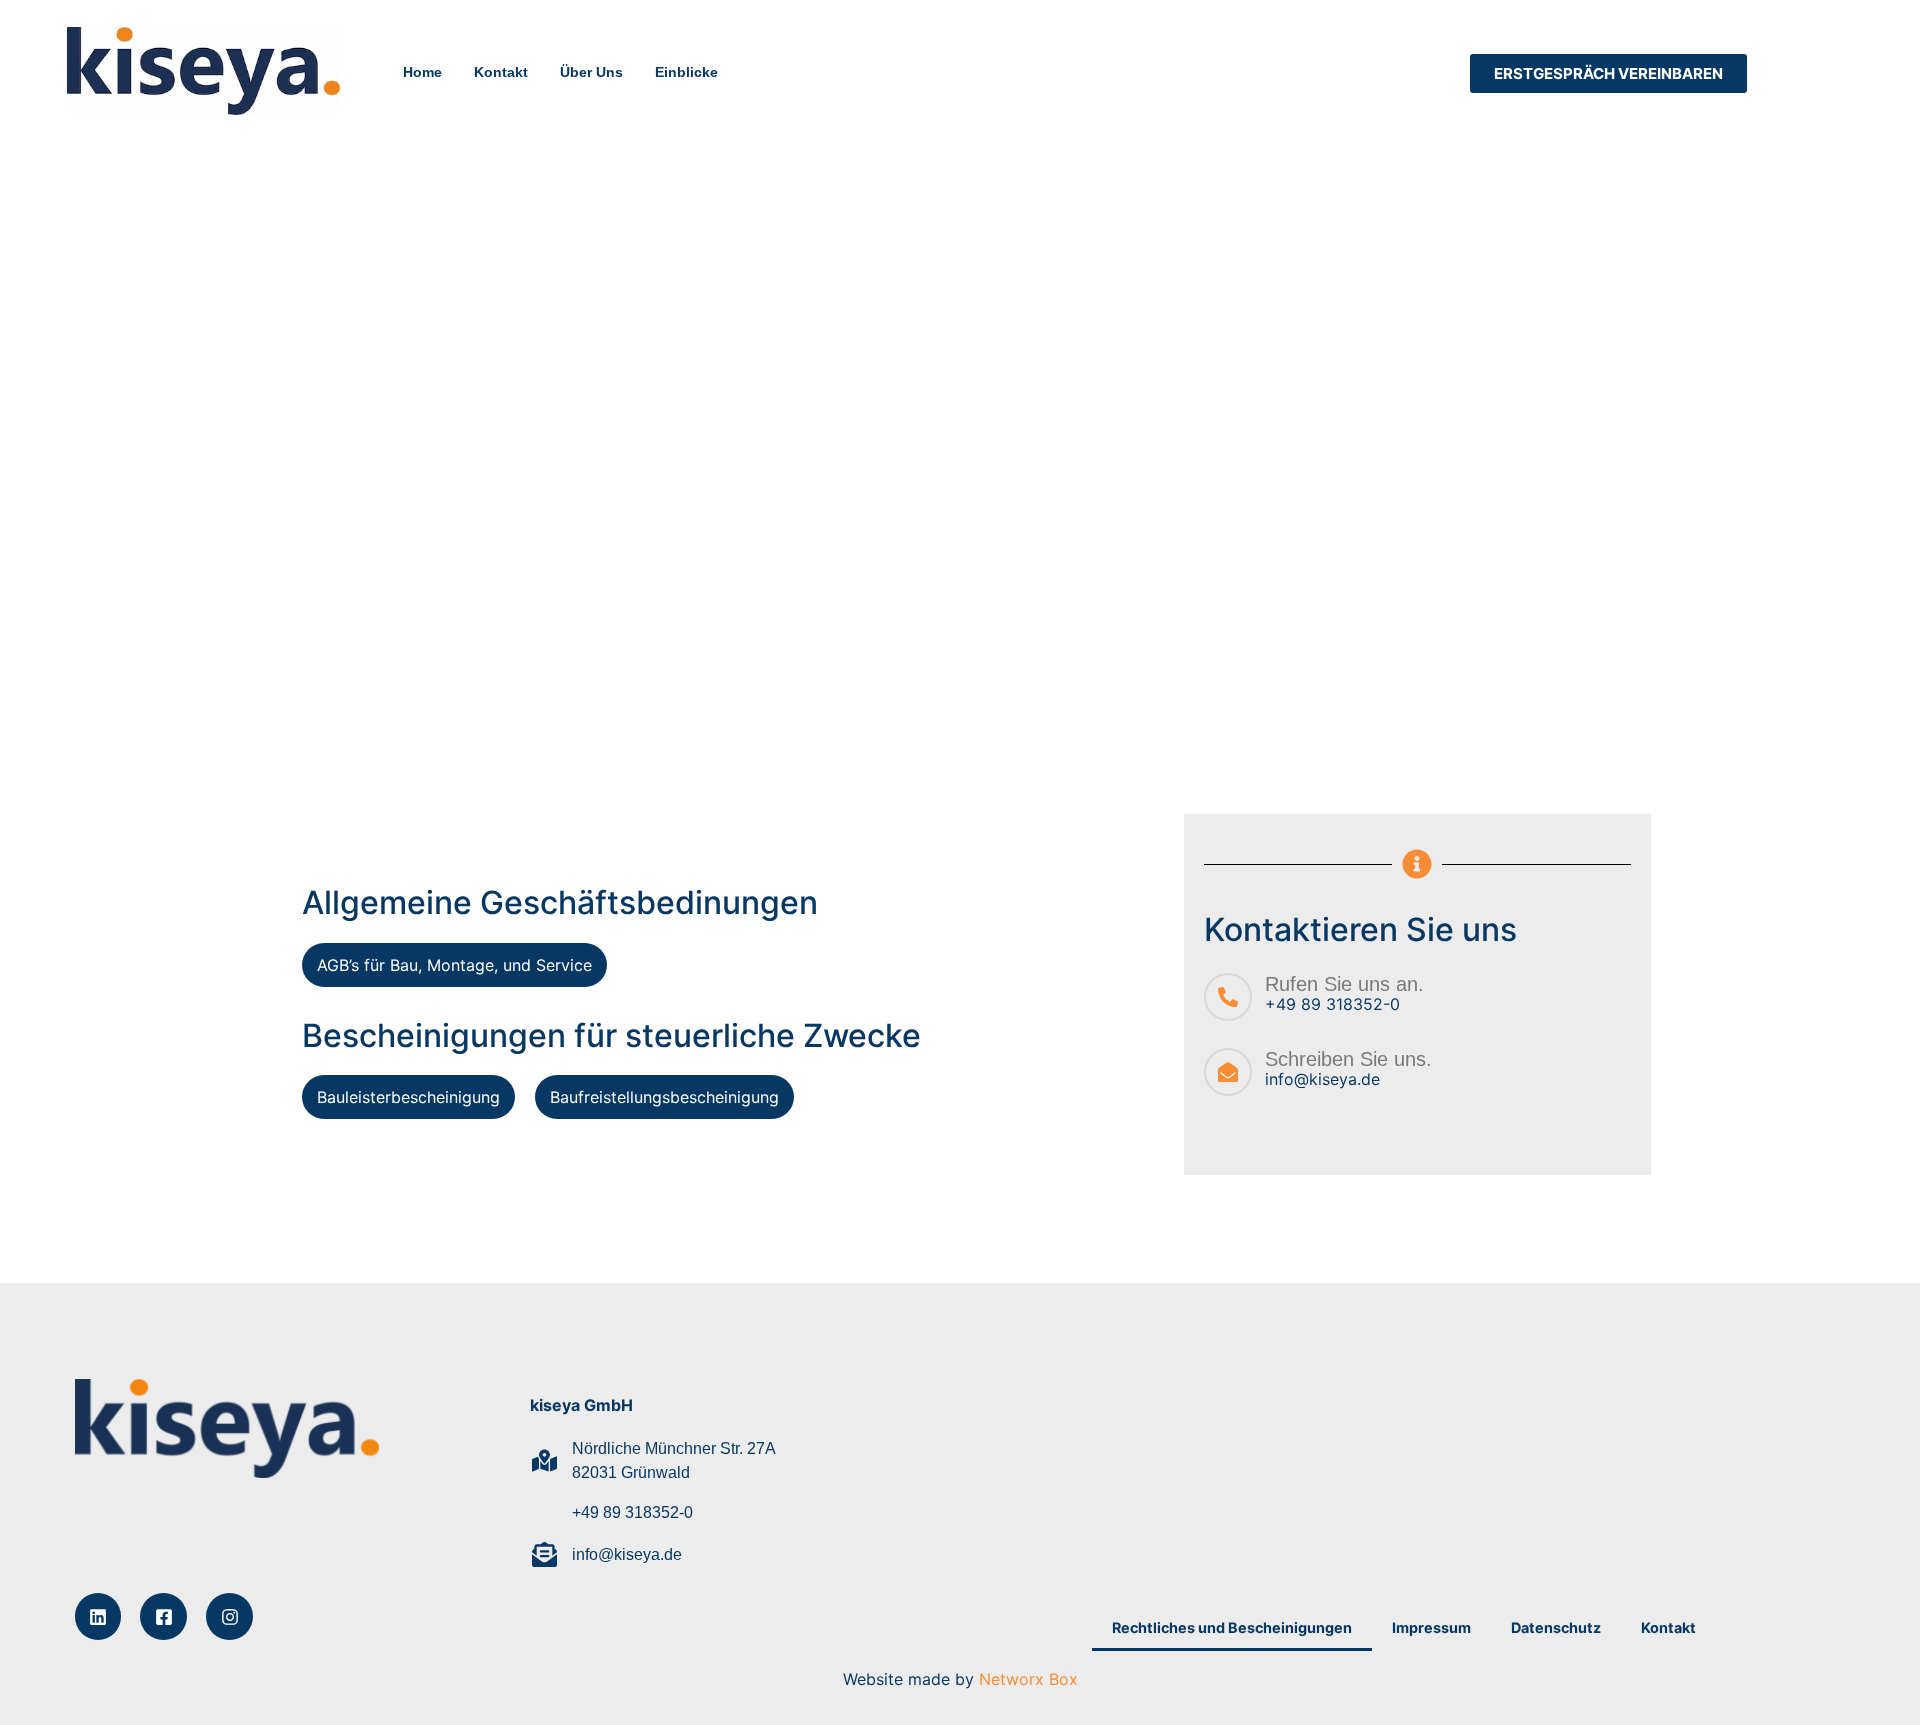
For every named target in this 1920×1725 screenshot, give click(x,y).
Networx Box (1028, 1679)
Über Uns (591, 72)
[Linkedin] (98, 1616)
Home (422, 72)
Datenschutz (1556, 1627)
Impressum (1431, 1627)
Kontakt (501, 72)
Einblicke (686, 72)
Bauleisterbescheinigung (408, 1097)
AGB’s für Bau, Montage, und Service (454, 965)
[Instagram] (229, 1616)
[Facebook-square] (163, 1616)
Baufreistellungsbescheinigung (664, 1097)
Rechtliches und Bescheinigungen (1232, 1627)
